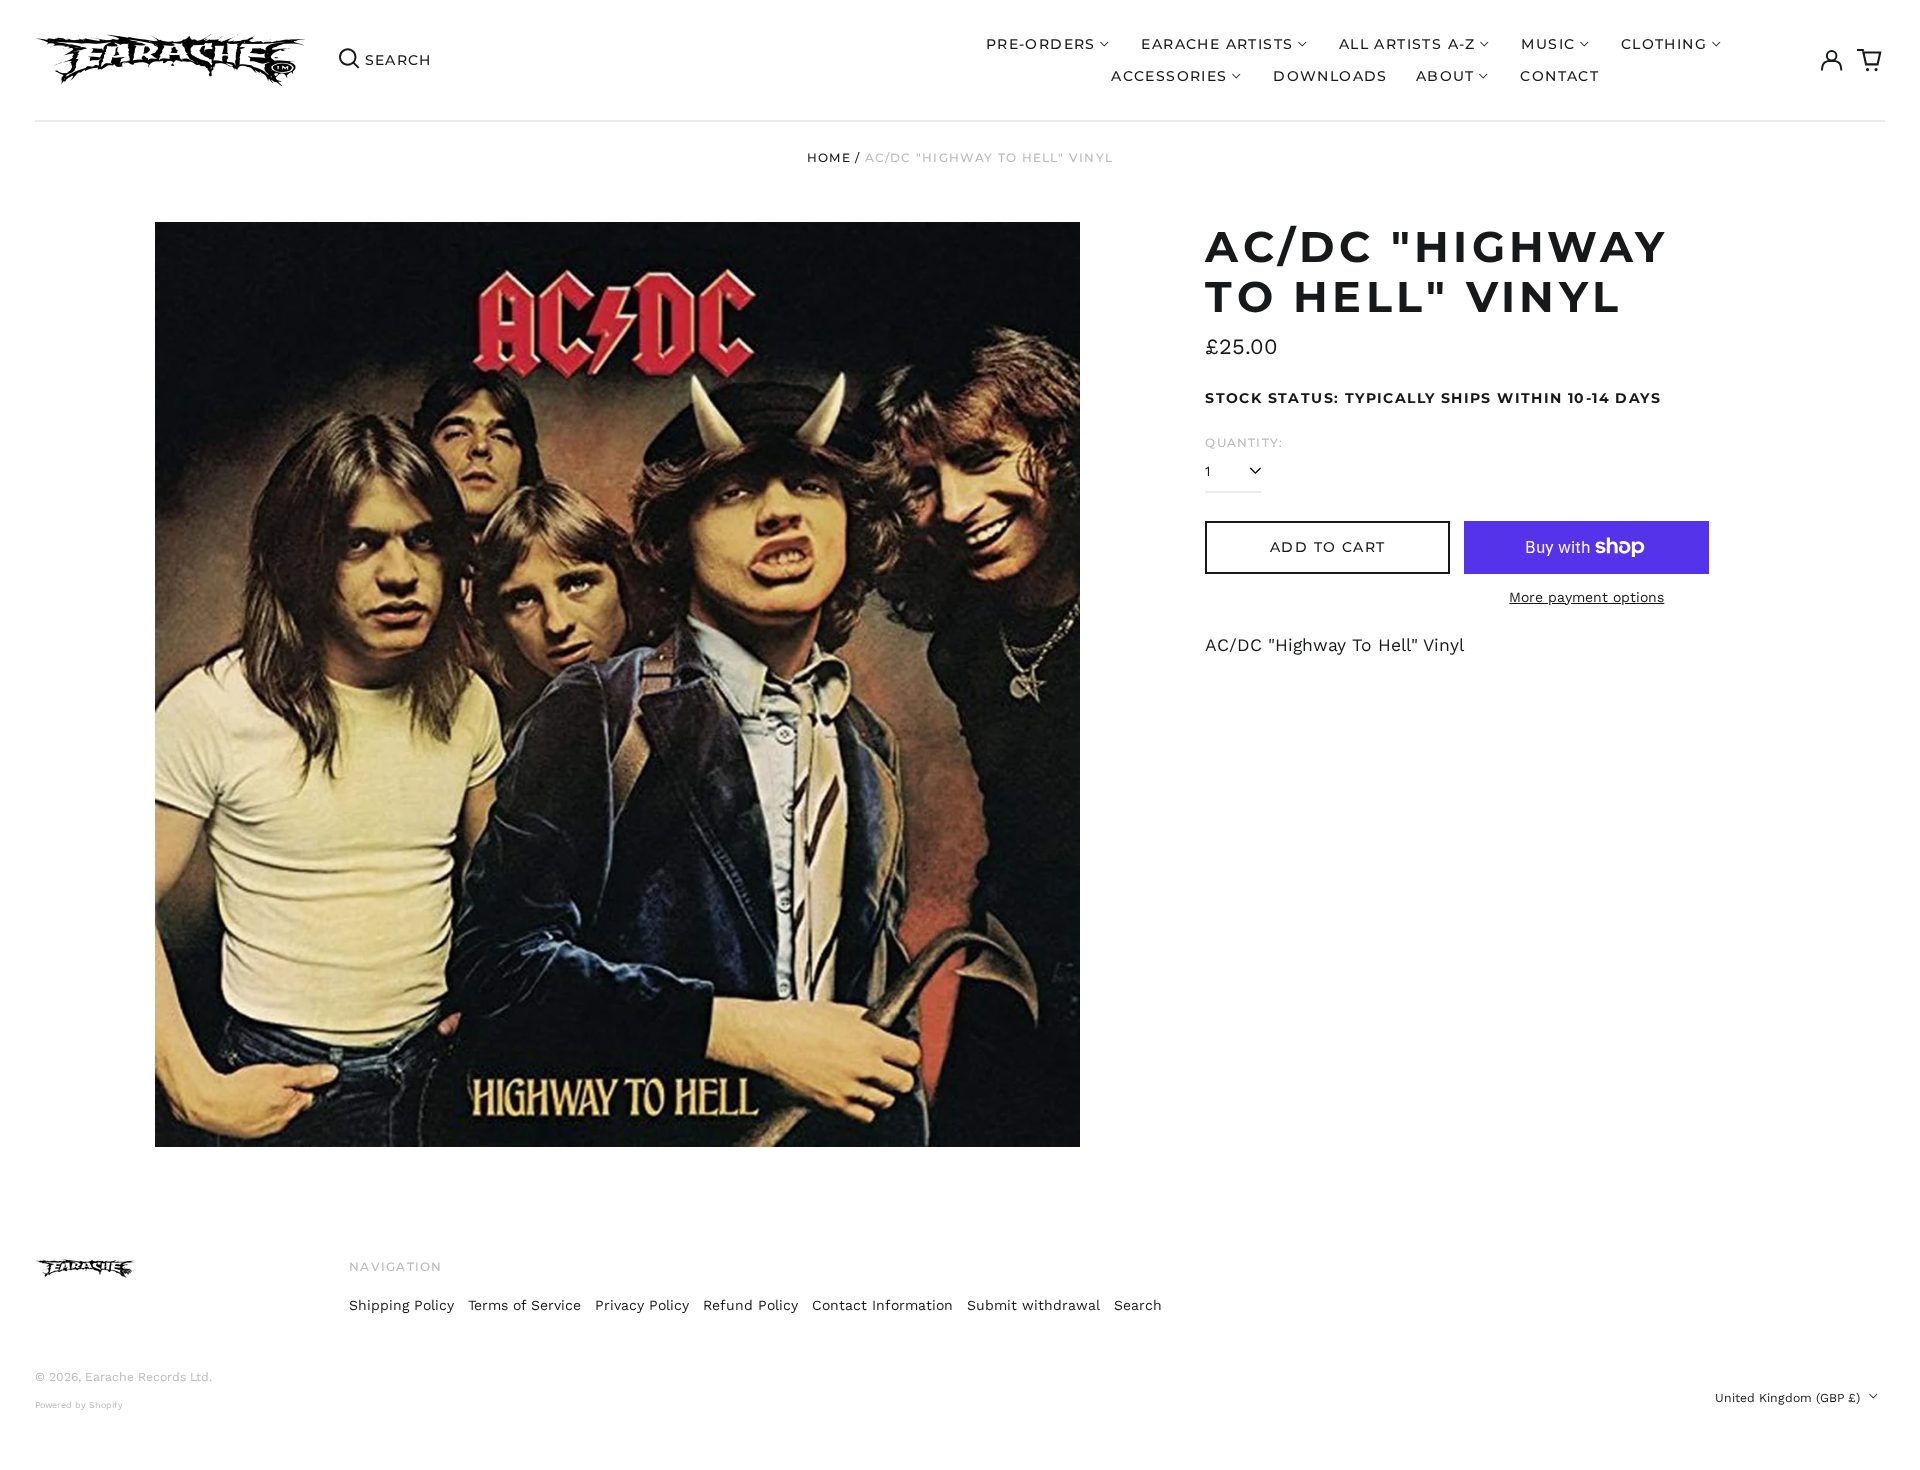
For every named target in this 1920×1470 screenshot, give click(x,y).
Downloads (1330, 76)
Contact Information (882, 1305)
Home (829, 157)
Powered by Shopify (79, 1405)
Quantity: (1244, 442)
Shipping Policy (401, 1305)
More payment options (1586, 597)
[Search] (349, 60)
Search (1138, 1305)
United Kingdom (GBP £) (1789, 1398)
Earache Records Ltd (147, 1377)
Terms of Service (524, 1305)
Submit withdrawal (1033, 1305)
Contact (1559, 76)
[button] (1870, 60)
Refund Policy (750, 1305)
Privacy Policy (642, 1305)
